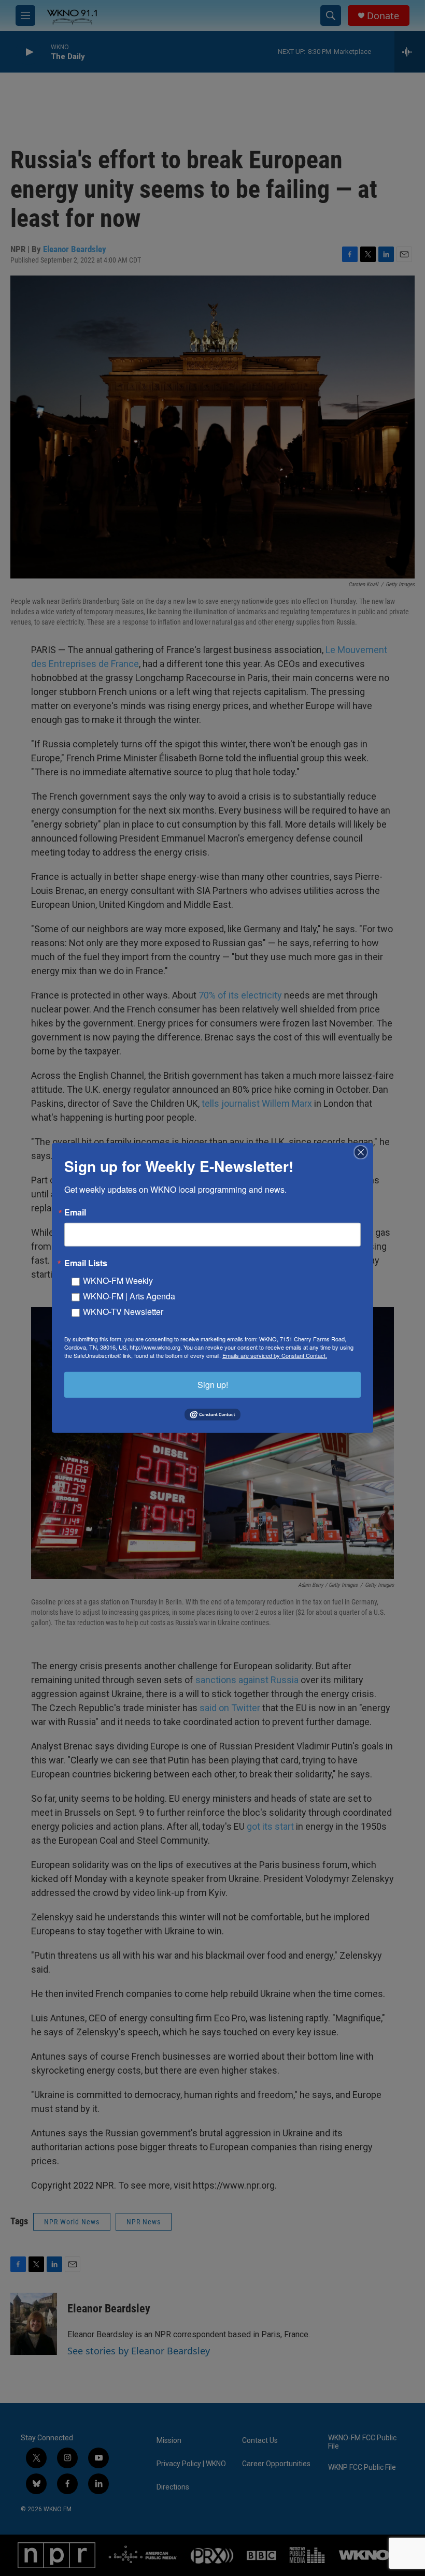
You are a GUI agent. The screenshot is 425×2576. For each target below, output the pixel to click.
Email (75, 1212)
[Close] (364, 1152)
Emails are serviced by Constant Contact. (275, 1355)
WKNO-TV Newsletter (123, 1312)
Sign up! (213, 1385)
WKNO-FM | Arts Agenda (129, 1296)
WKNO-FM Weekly (118, 1280)
